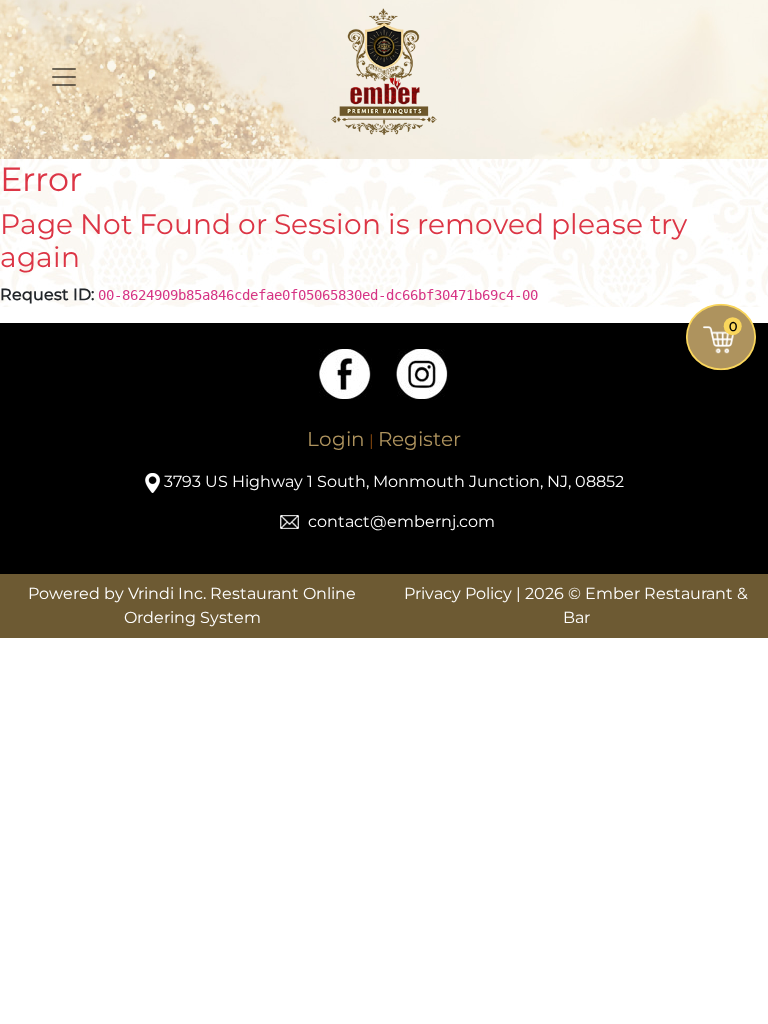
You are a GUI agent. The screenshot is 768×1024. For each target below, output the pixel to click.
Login (336, 439)
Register (419, 439)
